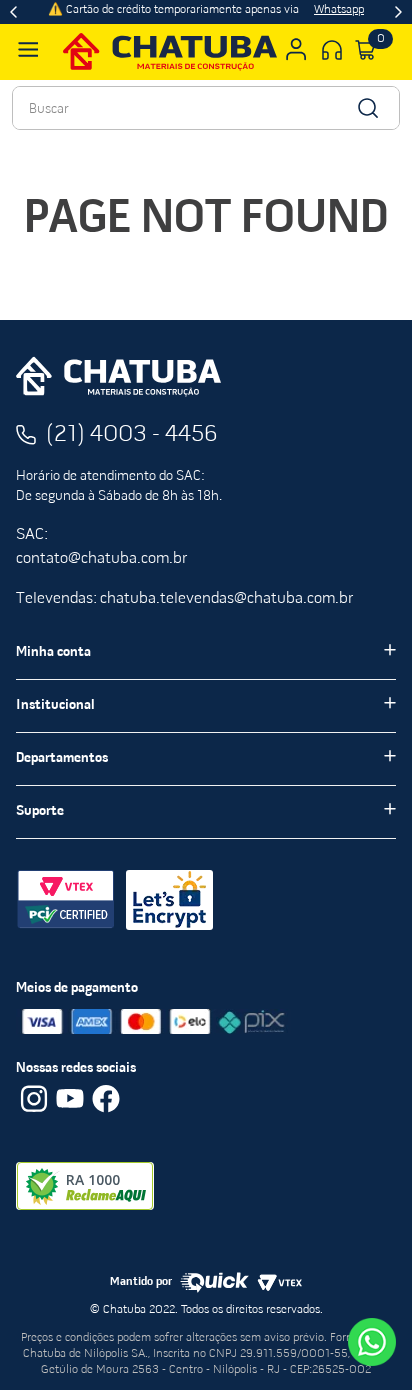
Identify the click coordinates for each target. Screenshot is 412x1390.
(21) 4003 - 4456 (132, 435)
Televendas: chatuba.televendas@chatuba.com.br (184, 599)
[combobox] (206, 108)
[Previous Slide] (13, 12)
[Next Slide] (398, 12)
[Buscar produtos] (366, 108)
